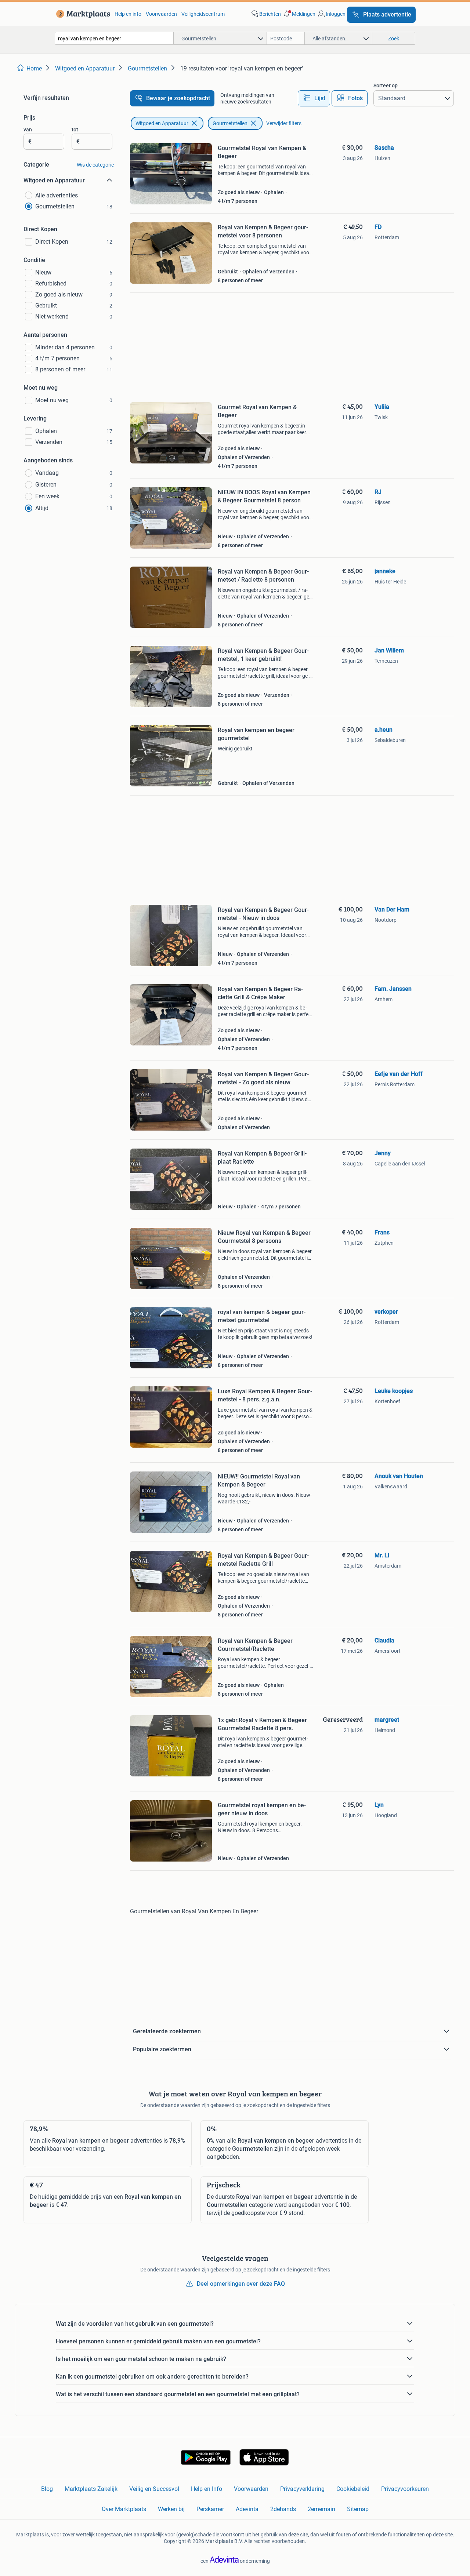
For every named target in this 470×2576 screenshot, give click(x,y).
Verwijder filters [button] (284, 123)
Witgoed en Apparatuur (162, 123)
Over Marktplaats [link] (124, 2509)
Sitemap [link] (358, 2509)
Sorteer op (386, 85)
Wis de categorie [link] (95, 165)
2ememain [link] (321, 2509)
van (28, 130)
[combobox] (114, 38)
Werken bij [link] (171, 2509)
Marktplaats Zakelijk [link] (91, 2489)
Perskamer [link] (210, 2509)
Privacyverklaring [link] (302, 2489)
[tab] (314, 98)
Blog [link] (47, 2489)
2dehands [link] (283, 2509)
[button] (299, 14)
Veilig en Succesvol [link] (154, 2489)
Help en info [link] (128, 14)
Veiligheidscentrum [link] (203, 14)
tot (75, 130)
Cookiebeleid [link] (353, 2489)
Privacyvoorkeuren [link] (405, 2489)
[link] (82, 14)
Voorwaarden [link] (161, 14)
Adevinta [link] (247, 2509)
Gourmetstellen (230, 123)
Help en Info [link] (207, 2489)
